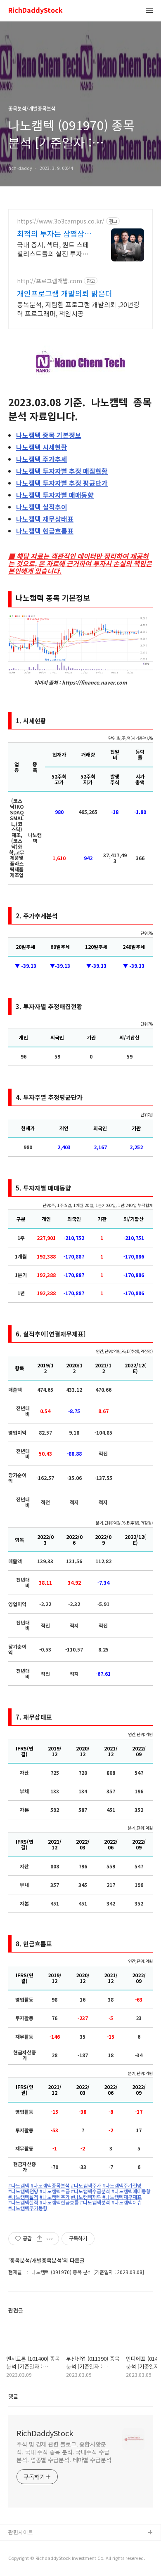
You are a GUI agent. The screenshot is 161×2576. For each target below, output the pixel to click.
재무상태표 (45, 519)
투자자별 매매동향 (55, 495)
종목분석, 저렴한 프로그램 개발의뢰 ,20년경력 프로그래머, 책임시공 (78, 309)
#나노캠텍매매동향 (131, 2191)
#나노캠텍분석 (95, 2202)
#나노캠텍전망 (23, 2191)
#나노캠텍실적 (23, 2197)
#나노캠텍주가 (86, 2185)
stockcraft (22, 2546)
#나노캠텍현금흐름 (59, 2202)
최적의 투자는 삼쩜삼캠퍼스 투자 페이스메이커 (54, 233)
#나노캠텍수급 (55, 2191)
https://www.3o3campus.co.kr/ (61, 221)
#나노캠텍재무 (86, 2197)
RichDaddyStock (36, 11)
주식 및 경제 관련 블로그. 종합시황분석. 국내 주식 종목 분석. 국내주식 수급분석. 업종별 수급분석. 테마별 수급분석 (64, 2452)
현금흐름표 (45, 531)
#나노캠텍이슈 (127, 2202)
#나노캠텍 (19, 2185)
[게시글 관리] (50, 2239)
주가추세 (42, 459)
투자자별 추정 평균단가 (62, 483)
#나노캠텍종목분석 (50, 2185)
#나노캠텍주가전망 (122, 2185)
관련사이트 (21, 2532)
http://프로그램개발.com (50, 281)
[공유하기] (39, 2239)
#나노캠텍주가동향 (28, 2208)
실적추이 (42, 507)
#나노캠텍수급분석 (91, 2191)
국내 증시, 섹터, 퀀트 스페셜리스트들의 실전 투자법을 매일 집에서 (56, 249)
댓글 (13, 2396)
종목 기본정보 (49, 435)
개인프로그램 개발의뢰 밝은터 (65, 293)
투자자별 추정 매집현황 (62, 471)
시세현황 (42, 447)
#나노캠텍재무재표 (122, 2197)
